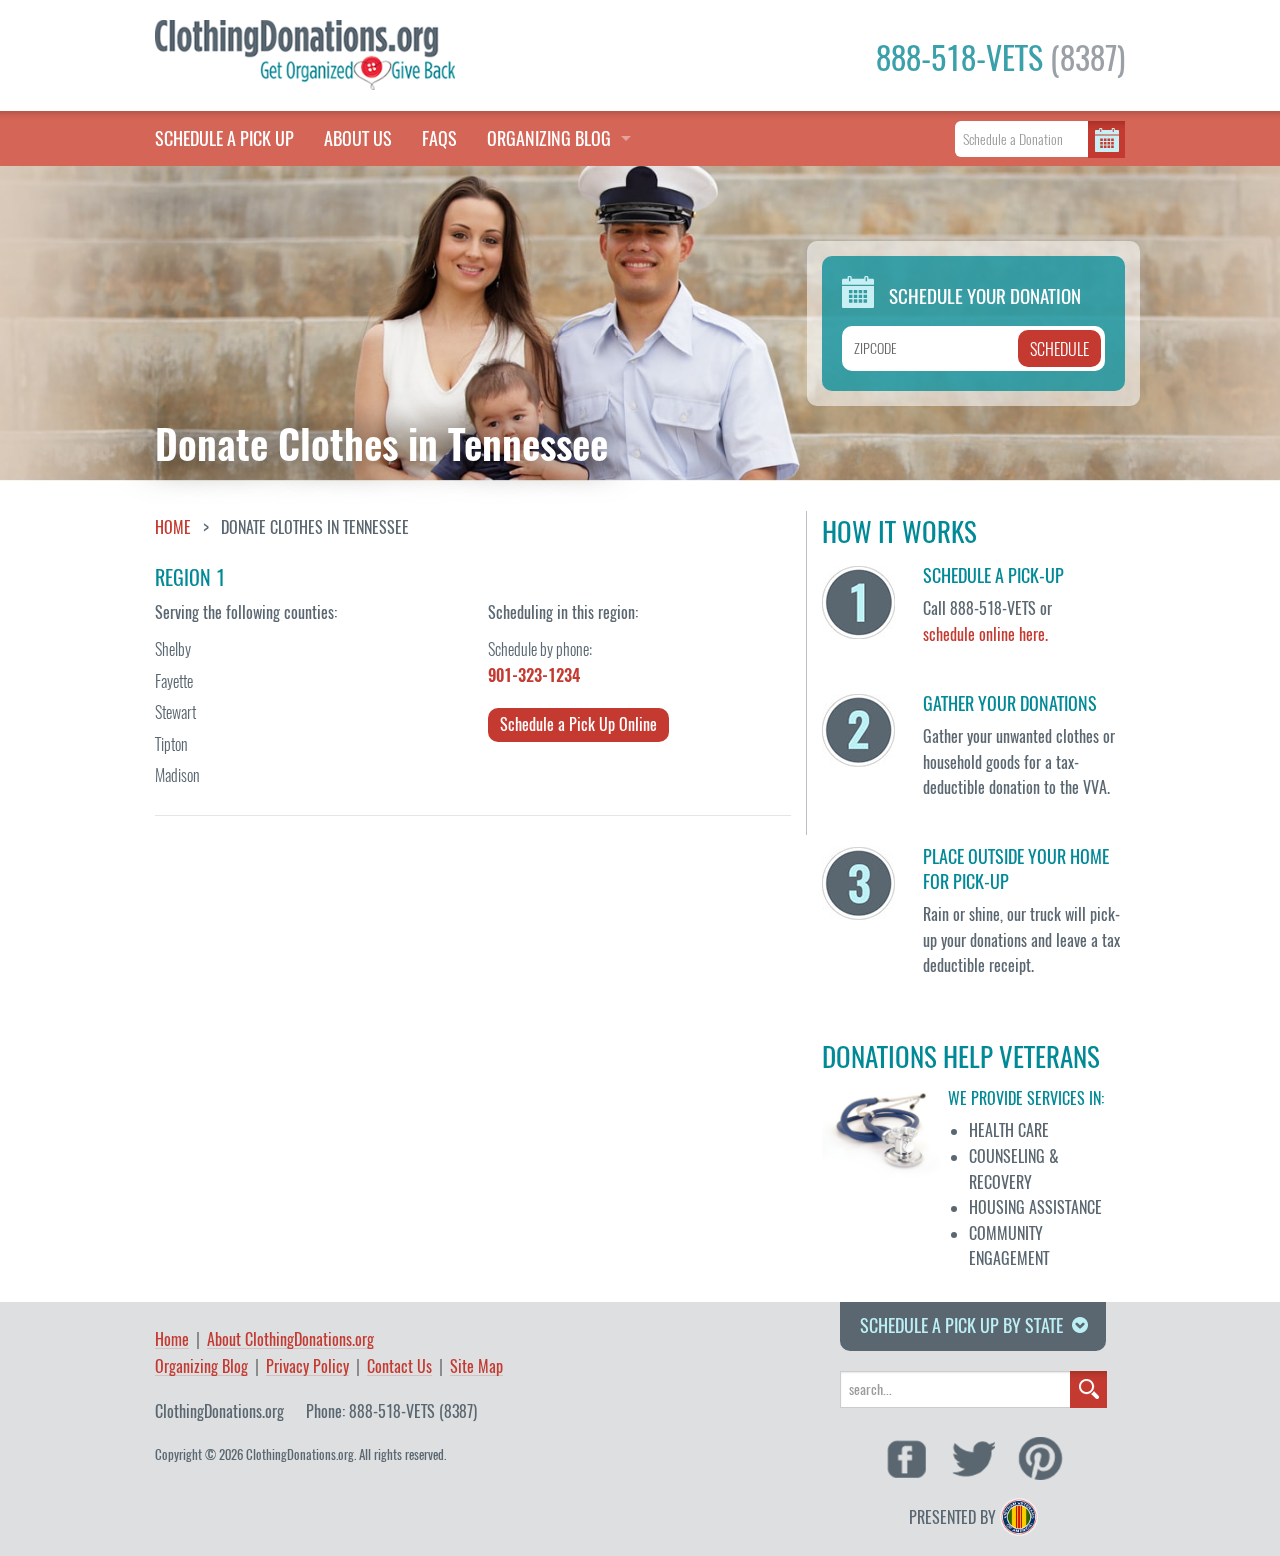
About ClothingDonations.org (290, 1340)
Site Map (476, 1367)
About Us (358, 138)
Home (173, 528)
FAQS (439, 138)
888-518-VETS (1000, 58)
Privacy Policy (307, 1367)
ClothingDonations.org (219, 1411)
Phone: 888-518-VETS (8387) (391, 1411)
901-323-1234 (534, 675)
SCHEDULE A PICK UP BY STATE (961, 1325)
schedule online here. (985, 634)
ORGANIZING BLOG (549, 138)
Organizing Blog (201, 1367)
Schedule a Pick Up (224, 138)
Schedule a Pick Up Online (578, 724)
